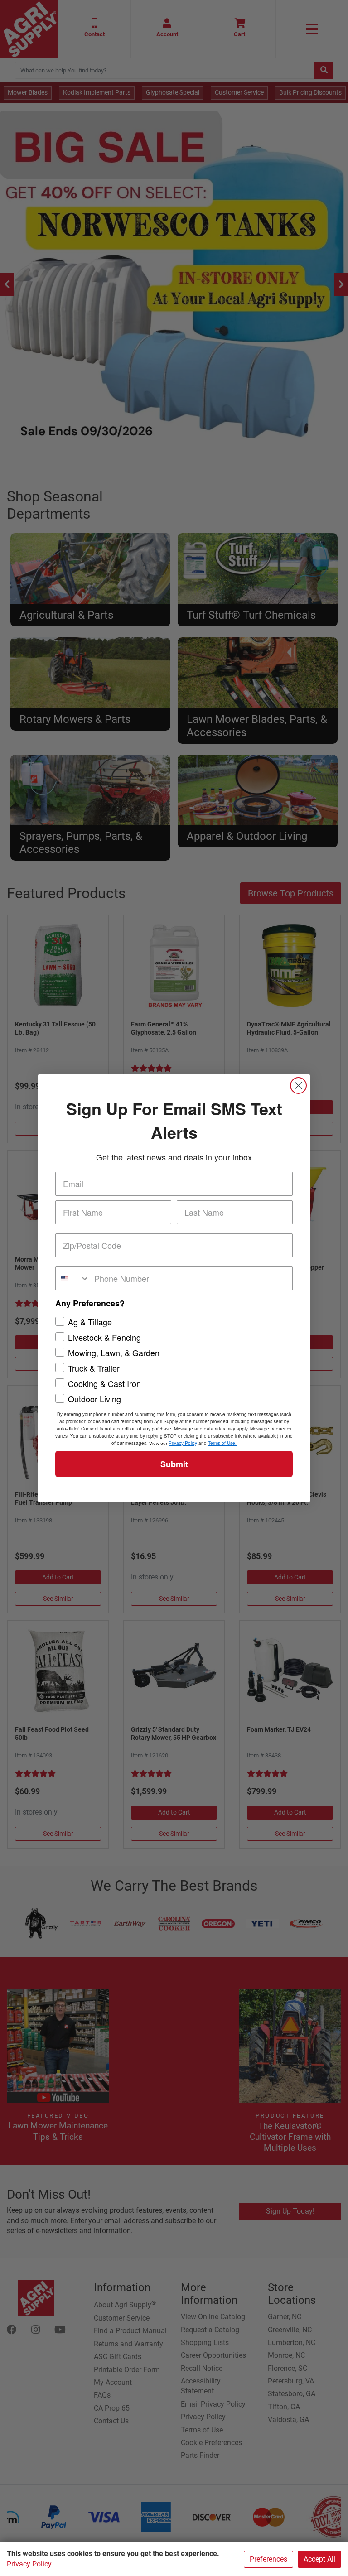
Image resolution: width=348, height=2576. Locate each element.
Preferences (268, 2559)
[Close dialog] (298, 1086)
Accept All (319, 2559)
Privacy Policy (29, 2564)
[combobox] (73, 1278)
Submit (174, 1464)
